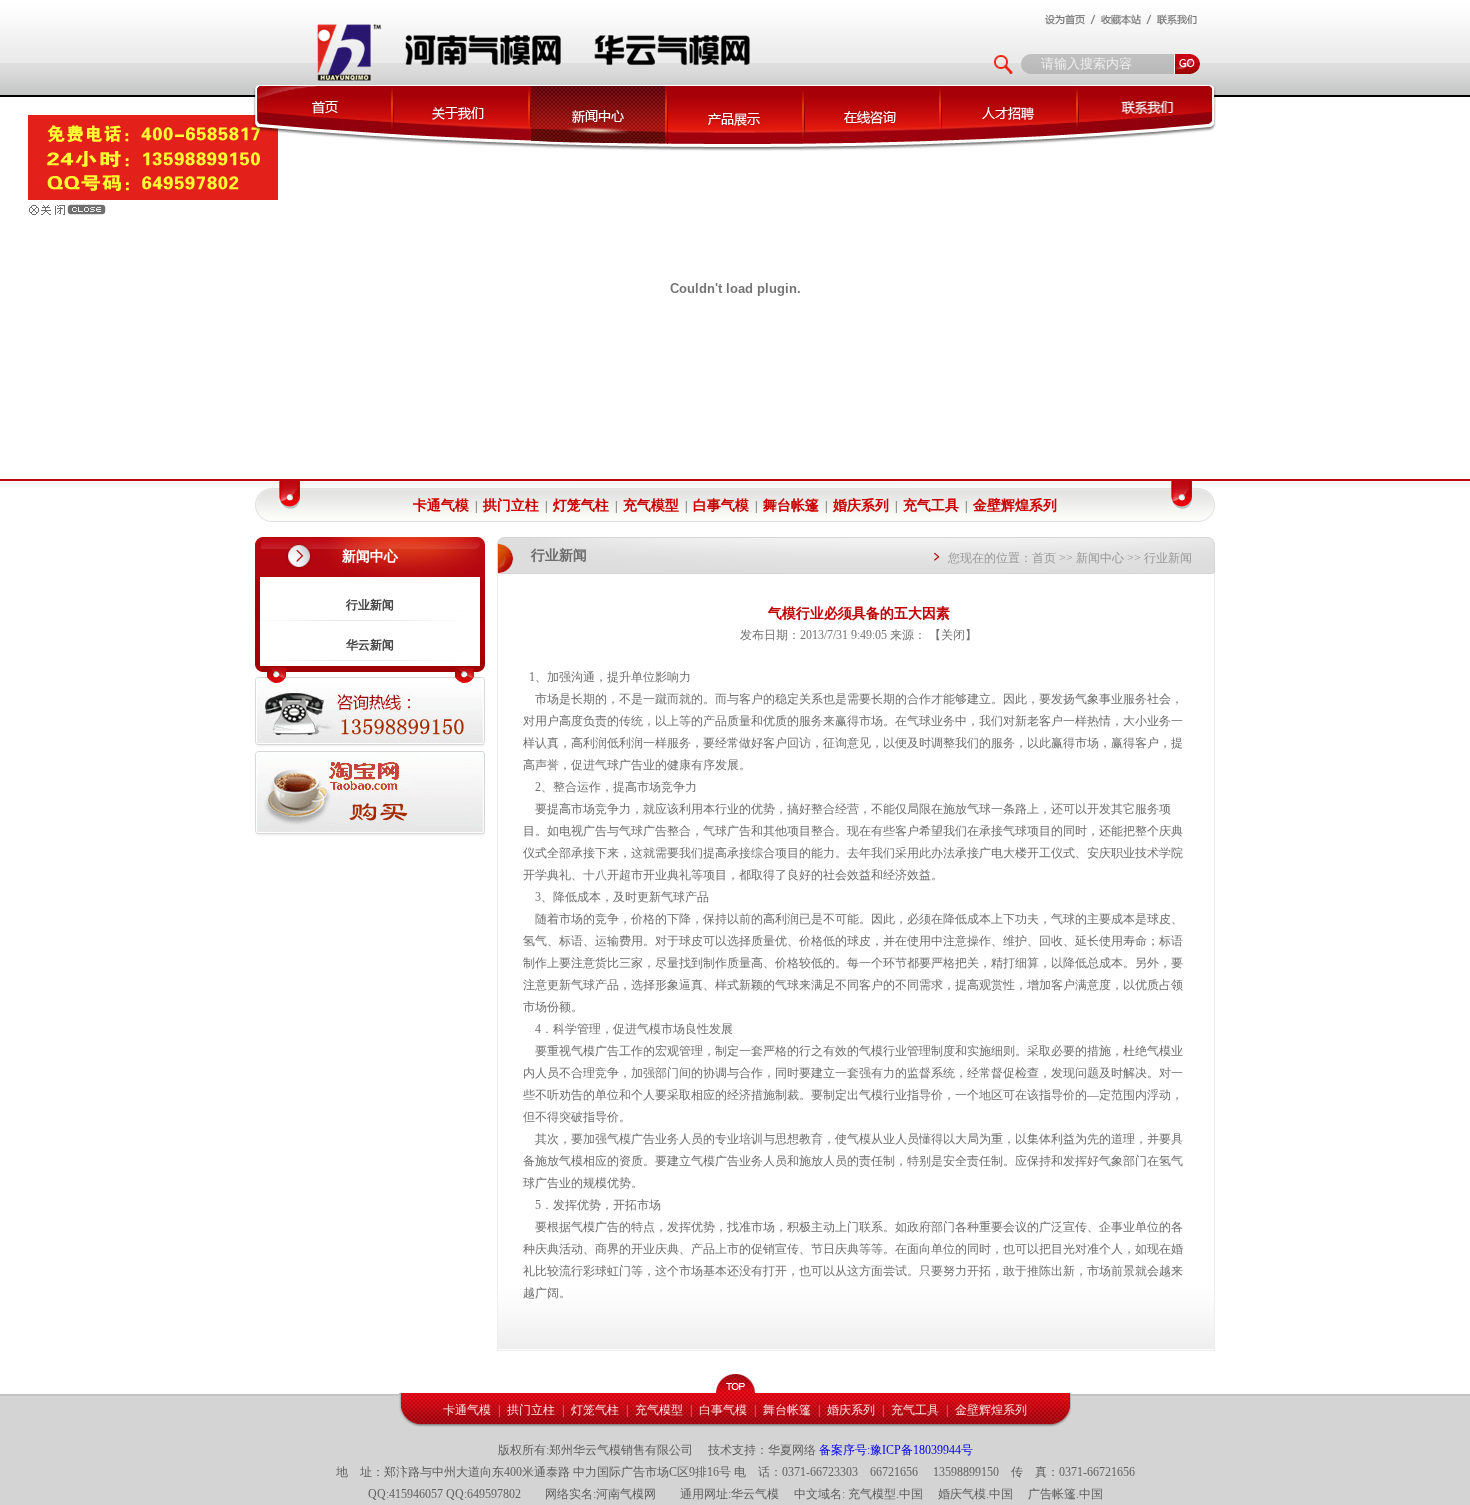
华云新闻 (370, 645)
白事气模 (721, 505)
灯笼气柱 (581, 505)
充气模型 (651, 505)
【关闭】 (953, 635)
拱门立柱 (511, 505)
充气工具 (931, 505)
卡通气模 (441, 505)
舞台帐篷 (791, 505)
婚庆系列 (861, 505)
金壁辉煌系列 (1015, 505)
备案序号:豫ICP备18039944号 (896, 1450)
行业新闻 (370, 605)
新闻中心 (1100, 558)
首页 (1044, 558)
